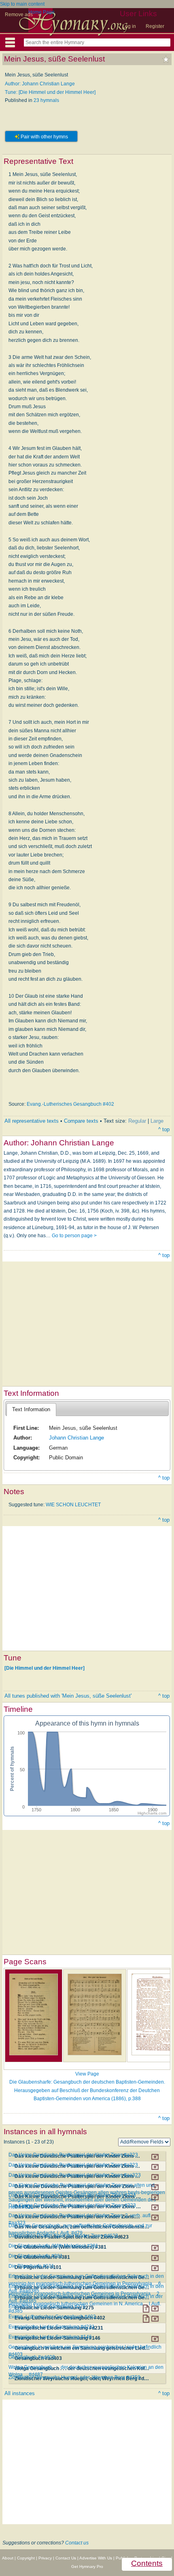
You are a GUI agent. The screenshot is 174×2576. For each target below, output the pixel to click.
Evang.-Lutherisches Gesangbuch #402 (70, 1104)
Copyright (26, 2558)
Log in (129, 26)
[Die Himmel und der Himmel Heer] (45, 1668)
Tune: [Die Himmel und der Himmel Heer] (50, 92)
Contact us (77, 2543)
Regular (137, 1121)
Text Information (31, 1409)
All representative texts (32, 1121)
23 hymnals (46, 100)
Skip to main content (22, 4)
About (8, 2558)
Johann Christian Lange (76, 1438)
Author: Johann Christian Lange (40, 84)
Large (157, 1121)
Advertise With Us (96, 2558)
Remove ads (19, 15)
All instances (20, 2393)
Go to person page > (74, 1236)
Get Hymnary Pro (87, 2566)
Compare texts (81, 1121)
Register (155, 26)
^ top (164, 1129)
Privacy (45, 2558)
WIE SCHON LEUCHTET (73, 1505)
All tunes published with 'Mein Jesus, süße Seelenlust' (68, 1696)
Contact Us (66, 2558)
